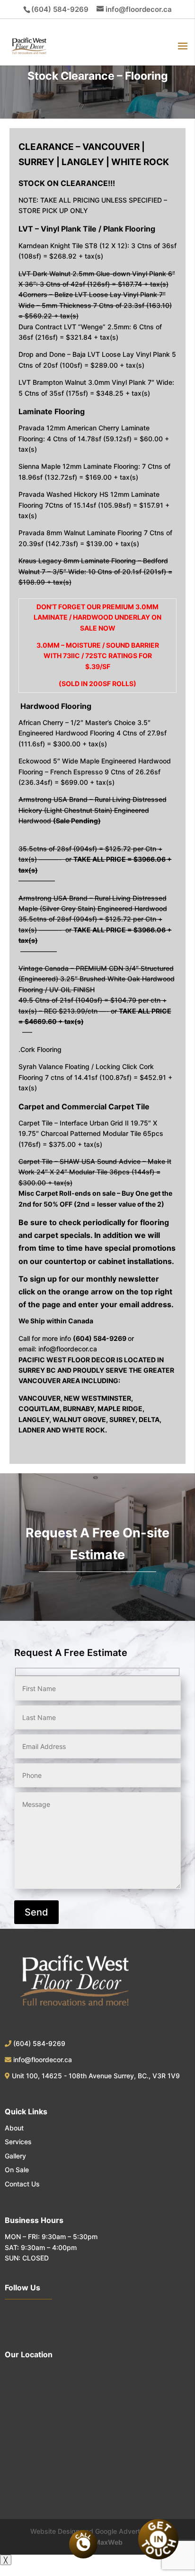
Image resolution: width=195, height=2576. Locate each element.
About (14, 2128)
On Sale (17, 2170)
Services (18, 2142)
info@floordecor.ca (68, 1349)
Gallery (15, 2156)
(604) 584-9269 (60, 9)
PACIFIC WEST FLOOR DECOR (67, 1360)
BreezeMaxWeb (97, 2542)
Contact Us (22, 2184)
